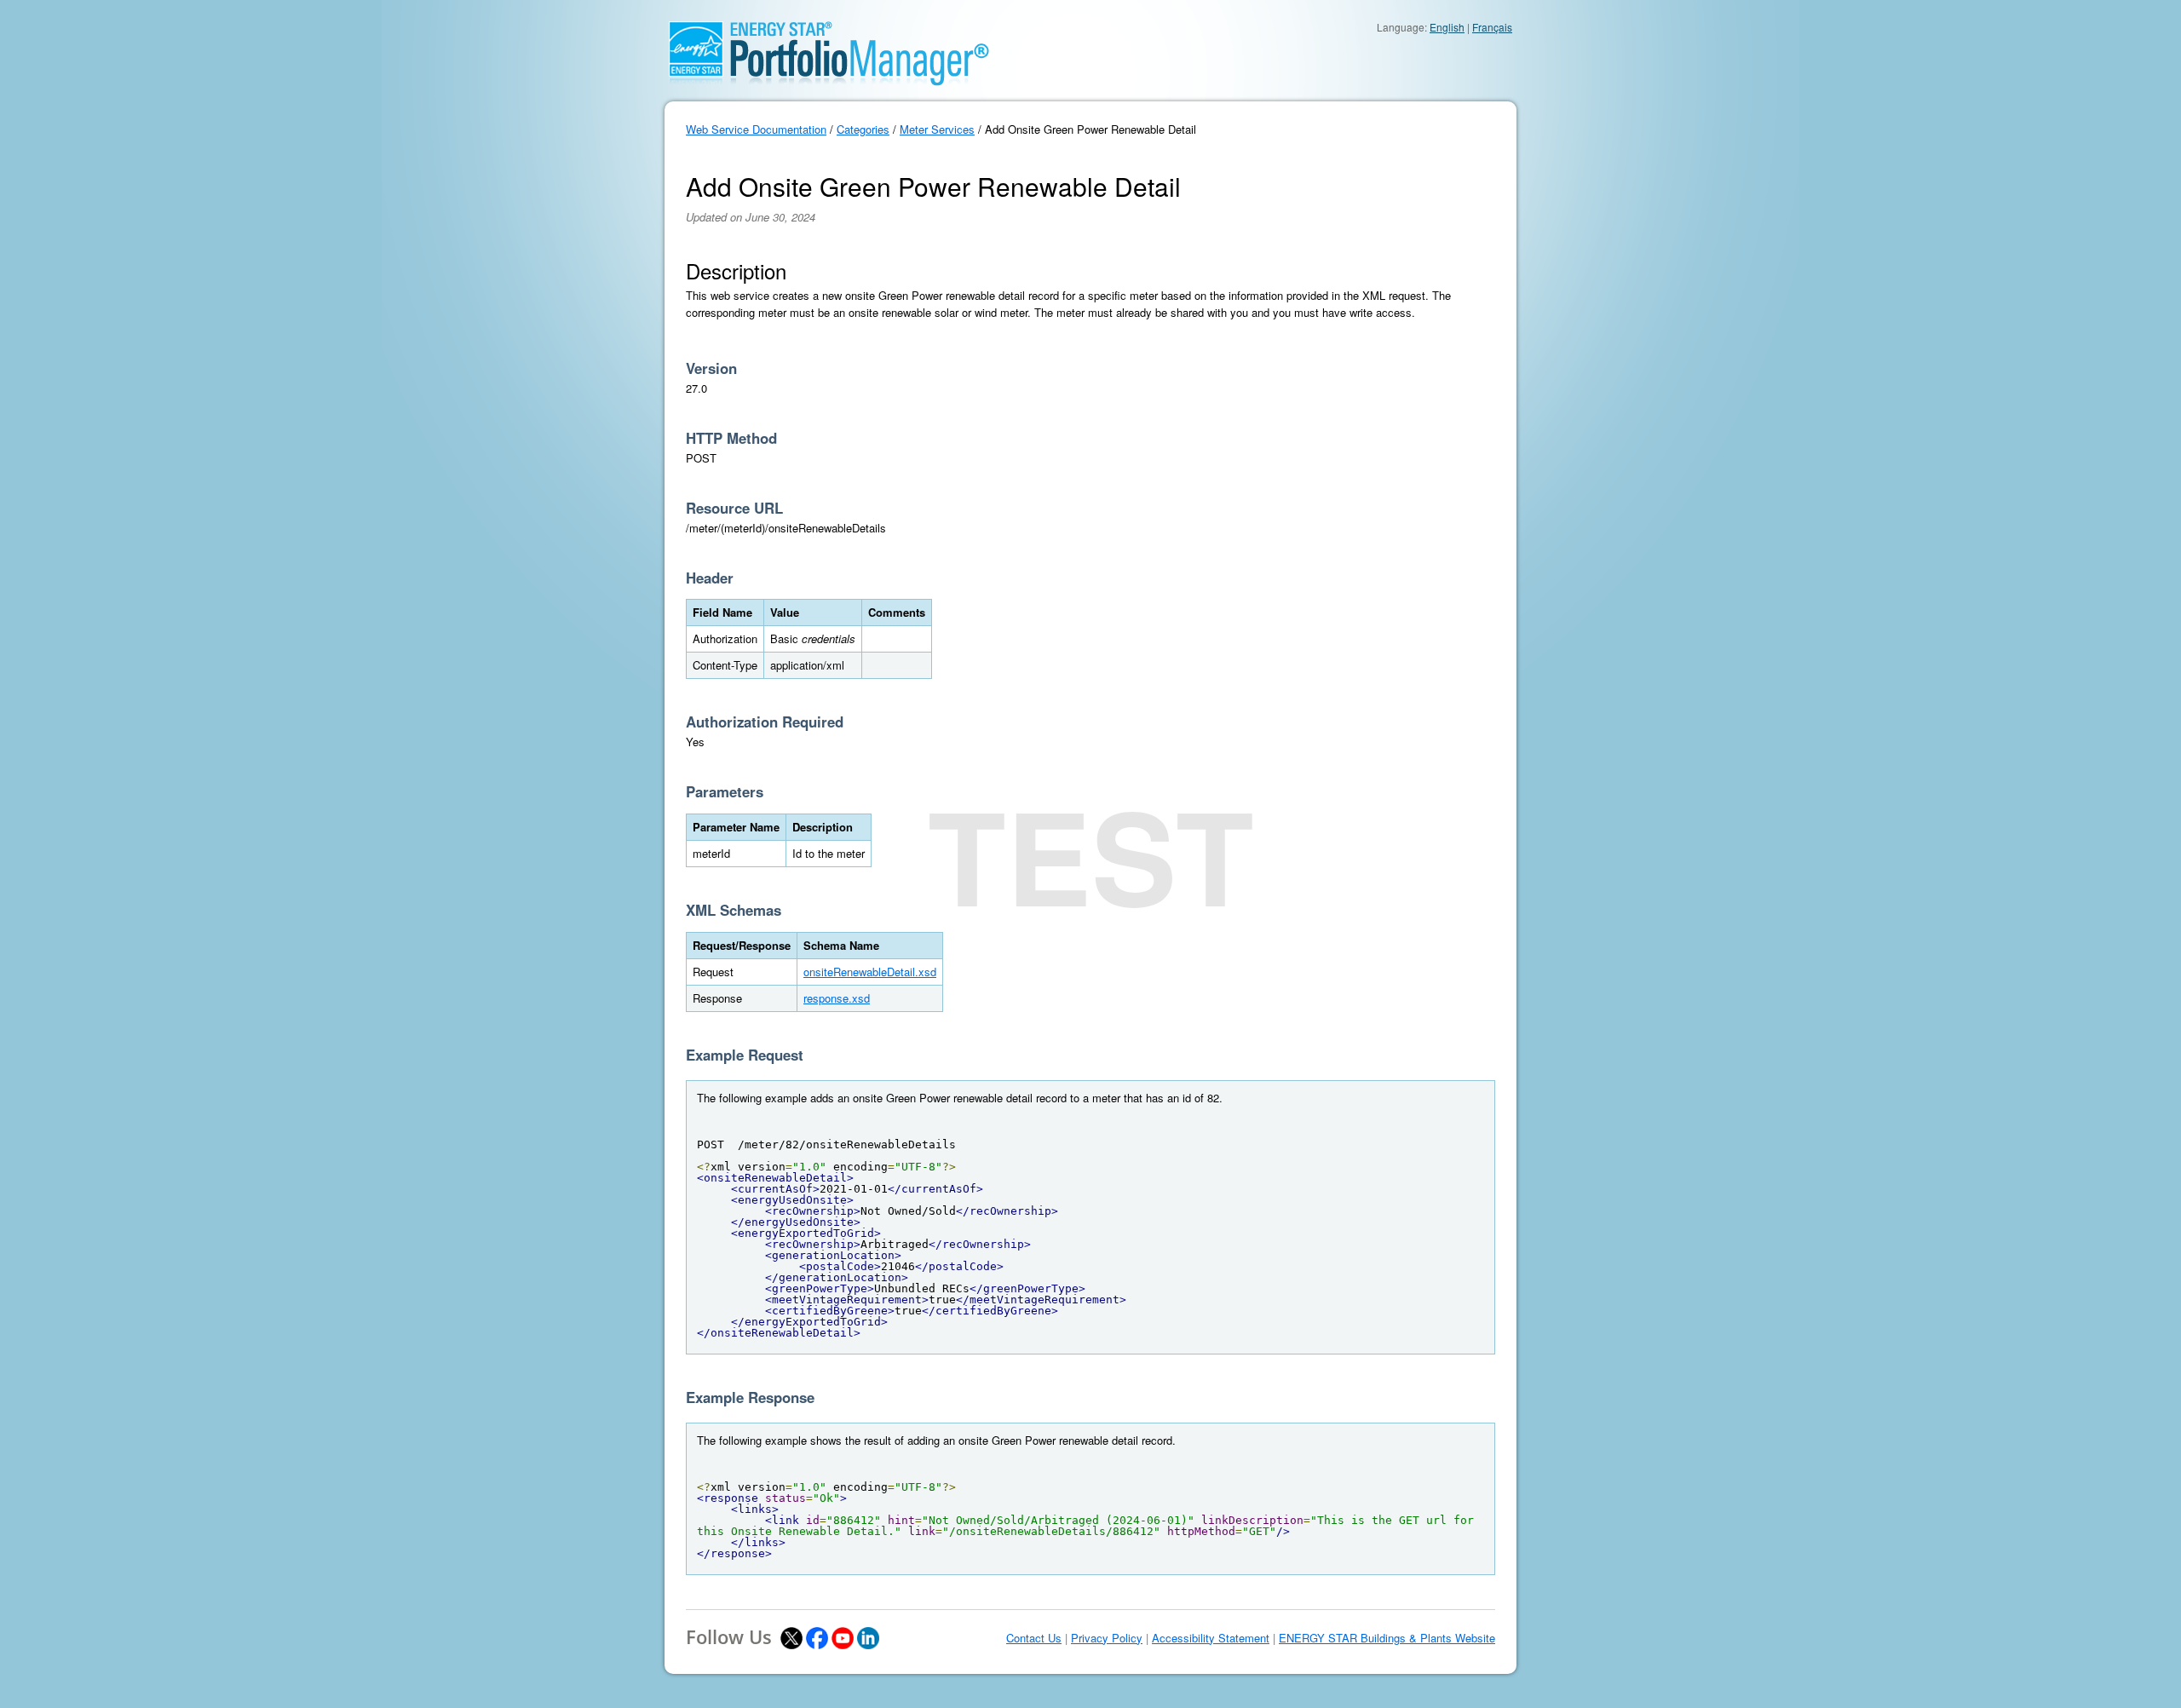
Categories (863, 129)
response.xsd (837, 998)
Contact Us (1034, 1638)
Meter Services (937, 129)
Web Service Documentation (756, 129)
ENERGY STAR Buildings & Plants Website (1387, 1638)
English (1447, 27)
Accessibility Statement (1211, 1638)
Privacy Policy (1107, 1638)
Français (1492, 27)
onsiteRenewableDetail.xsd (870, 972)
